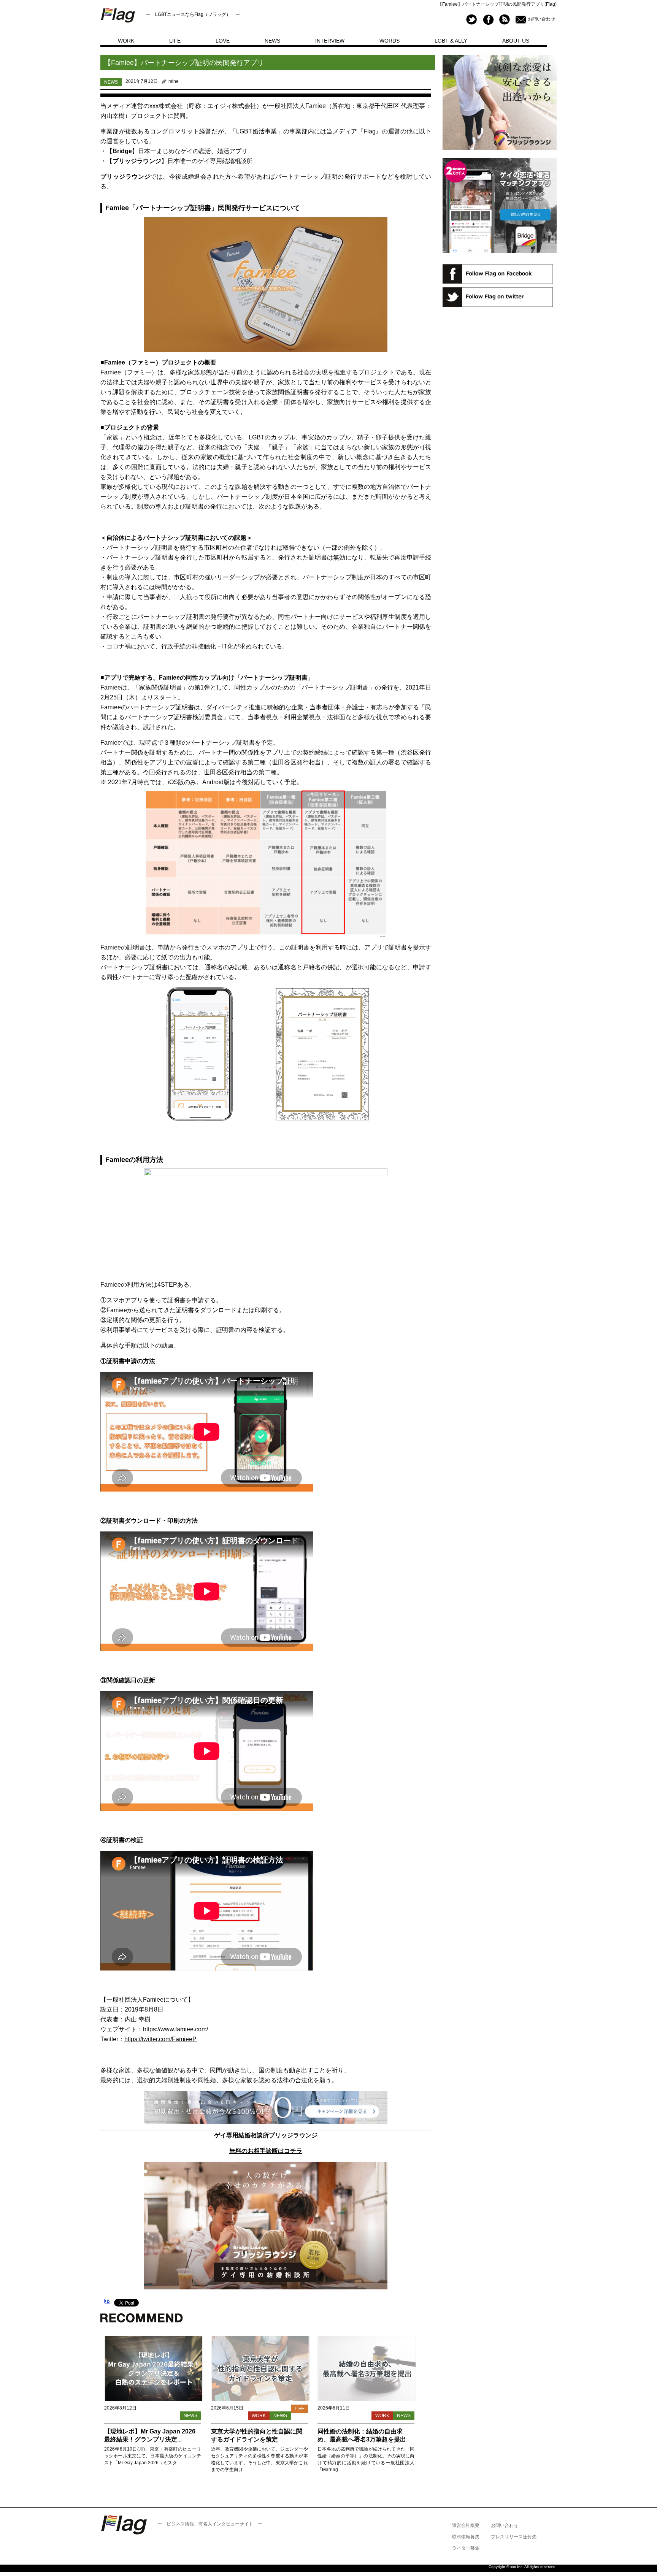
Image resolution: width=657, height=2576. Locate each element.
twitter (472, 20)
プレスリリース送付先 (514, 2537)
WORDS (390, 41)
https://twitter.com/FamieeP (160, 2039)
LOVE (223, 41)
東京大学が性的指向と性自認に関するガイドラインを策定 (257, 2435)
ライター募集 (466, 2548)
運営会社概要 (466, 2525)
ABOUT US (516, 41)
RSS (504, 20)
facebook (488, 20)
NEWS (272, 41)
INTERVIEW (330, 41)
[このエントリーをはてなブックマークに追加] (107, 2302)
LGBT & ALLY (451, 41)
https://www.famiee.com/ (175, 2029)
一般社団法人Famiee (297, 106)
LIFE (175, 41)
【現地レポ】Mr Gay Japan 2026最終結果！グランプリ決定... (150, 2435)
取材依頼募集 (466, 2537)
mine (174, 81)
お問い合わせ (541, 19)
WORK (126, 41)
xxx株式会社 (166, 106)
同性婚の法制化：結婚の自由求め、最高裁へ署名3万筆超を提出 (362, 2435)
